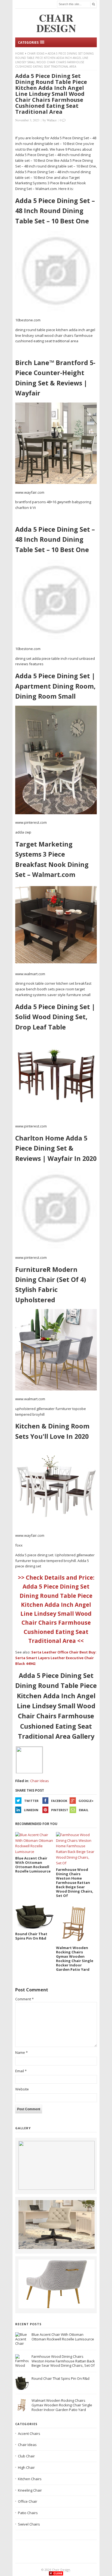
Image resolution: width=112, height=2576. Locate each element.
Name (21, 2052)
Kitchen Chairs (30, 2479)
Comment (24, 1999)
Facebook (59, 1801)
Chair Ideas (36, 53)
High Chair (26, 2467)
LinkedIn (31, 1810)
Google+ (86, 1801)
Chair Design (61, 2570)
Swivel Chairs (29, 2524)
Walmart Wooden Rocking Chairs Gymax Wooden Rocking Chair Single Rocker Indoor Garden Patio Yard (62, 2405)
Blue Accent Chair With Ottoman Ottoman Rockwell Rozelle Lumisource (63, 2337)
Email (84, 1810)
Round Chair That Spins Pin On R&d (60, 2378)
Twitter (31, 1801)
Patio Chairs (28, 2513)
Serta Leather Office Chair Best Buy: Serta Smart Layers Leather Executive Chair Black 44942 (56, 1658)
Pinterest (60, 1810)
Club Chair (26, 2456)
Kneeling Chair (30, 2490)
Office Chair (28, 2501)
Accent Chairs (29, 2434)
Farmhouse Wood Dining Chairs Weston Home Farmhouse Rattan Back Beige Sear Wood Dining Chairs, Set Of (63, 2361)
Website (22, 2089)
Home (20, 53)
